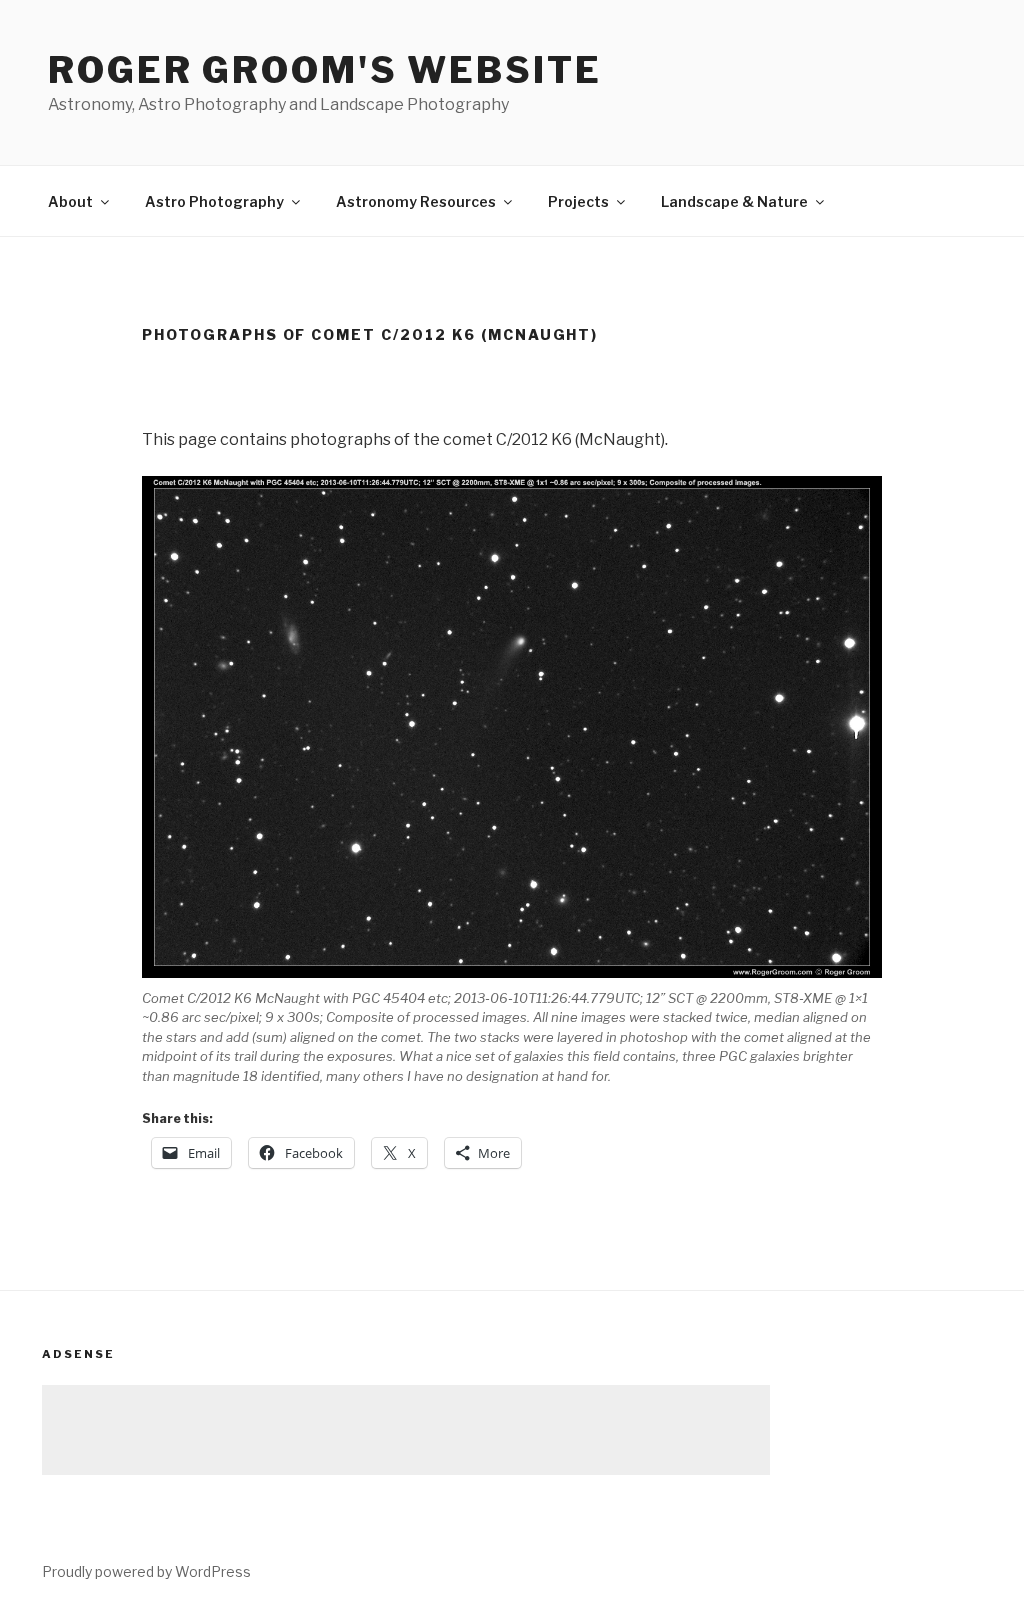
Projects (578, 201)
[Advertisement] (406, 1430)
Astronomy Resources (416, 201)
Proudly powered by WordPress (146, 1571)
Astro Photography (214, 201)
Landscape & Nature (734, 201)
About (70, 201)
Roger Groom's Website (324, 70)
